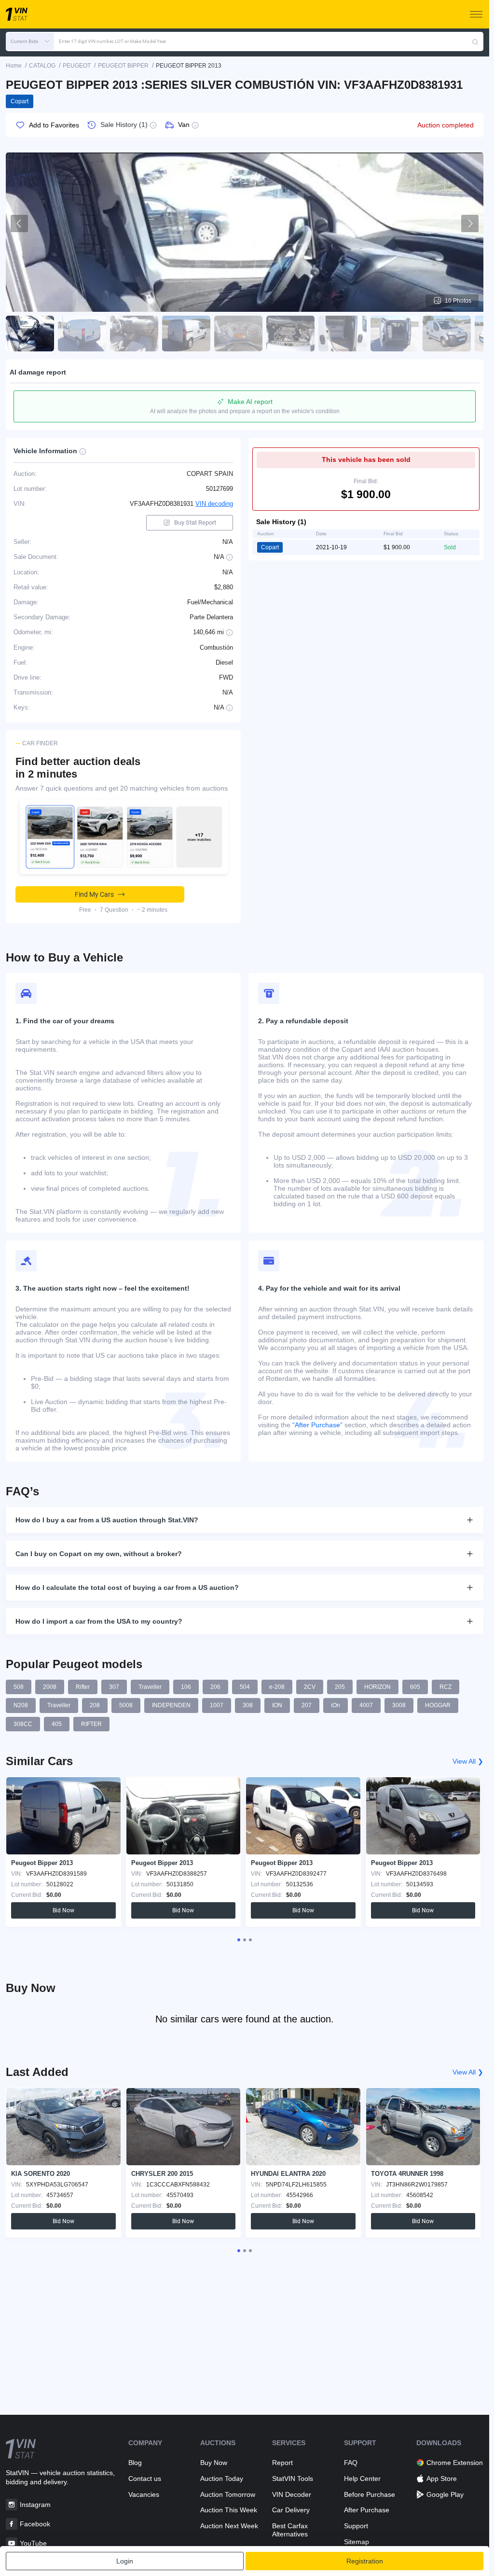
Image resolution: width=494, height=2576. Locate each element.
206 (215, 1687)
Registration (365, 2561)
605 (415, 1687)
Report (282, 2463)
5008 (126, 1705)
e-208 (277, 1687)
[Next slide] (470, 223)
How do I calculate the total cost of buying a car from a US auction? (127, 1587)
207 (307, 1705)
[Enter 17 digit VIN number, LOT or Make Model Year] (475, 42)
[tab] (239, 1940)
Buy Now (214, 2463)
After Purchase (367, 2510)
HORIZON (377, 1687)
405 (57, 1724)
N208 (21, 1705)
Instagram (35, 2505)
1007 (217, 1705)
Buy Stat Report (195, 522)
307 (114, 1687)
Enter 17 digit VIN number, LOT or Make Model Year (112, 41)
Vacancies (144, 2494)
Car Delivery (291, 2510)
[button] (30, 42)
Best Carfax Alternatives (290, 2530)
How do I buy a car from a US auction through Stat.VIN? (107, 1520)
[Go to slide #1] (30, 334)
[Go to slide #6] (290, 334)
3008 (399, 1705)
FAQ (351, 2463)
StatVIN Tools (293, 2479)
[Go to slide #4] (186, 334)
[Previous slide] (19, 223)
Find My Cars (94, 894)
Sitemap (357, 2542)
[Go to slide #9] (447, 334)
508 (19, 1687)
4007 (366, 1705)
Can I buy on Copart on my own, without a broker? (99, 1554)
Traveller (150, 1687)
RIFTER (91, 1724)
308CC (23, 1724)
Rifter (83, 1687)
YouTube (33, 2543)
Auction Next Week (229, 2526)
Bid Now (63, 1910)
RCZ (446, 1687)
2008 (50, 1687)
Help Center (362, 2479)
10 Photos (458, 301)
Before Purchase (370, 2494)
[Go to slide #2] (82, 334)
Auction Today (222, 2479)
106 (186, 1687)
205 (340, 1687)
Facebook (35, 2524)
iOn (336, 1705)
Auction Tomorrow (228, 2494)
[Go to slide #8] (395, 334)
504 (245, 1687)
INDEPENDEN (171, 1705)
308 (248, 1705)
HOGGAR (438, 1705)
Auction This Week (229, 2510)
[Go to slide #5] (238, 334)
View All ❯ (468, 1761)
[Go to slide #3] (134, 334)
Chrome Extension (455, 2463)
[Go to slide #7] (343, 334)
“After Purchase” (317, 1425)
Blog (135, 2463)
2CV (310, 1687)
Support (356, 2526)
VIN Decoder (292, 2494)
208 (95, 1705)
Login (125, 2561)
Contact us (145, 2479)
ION (277, 1705)
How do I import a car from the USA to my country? (99, 1621)
